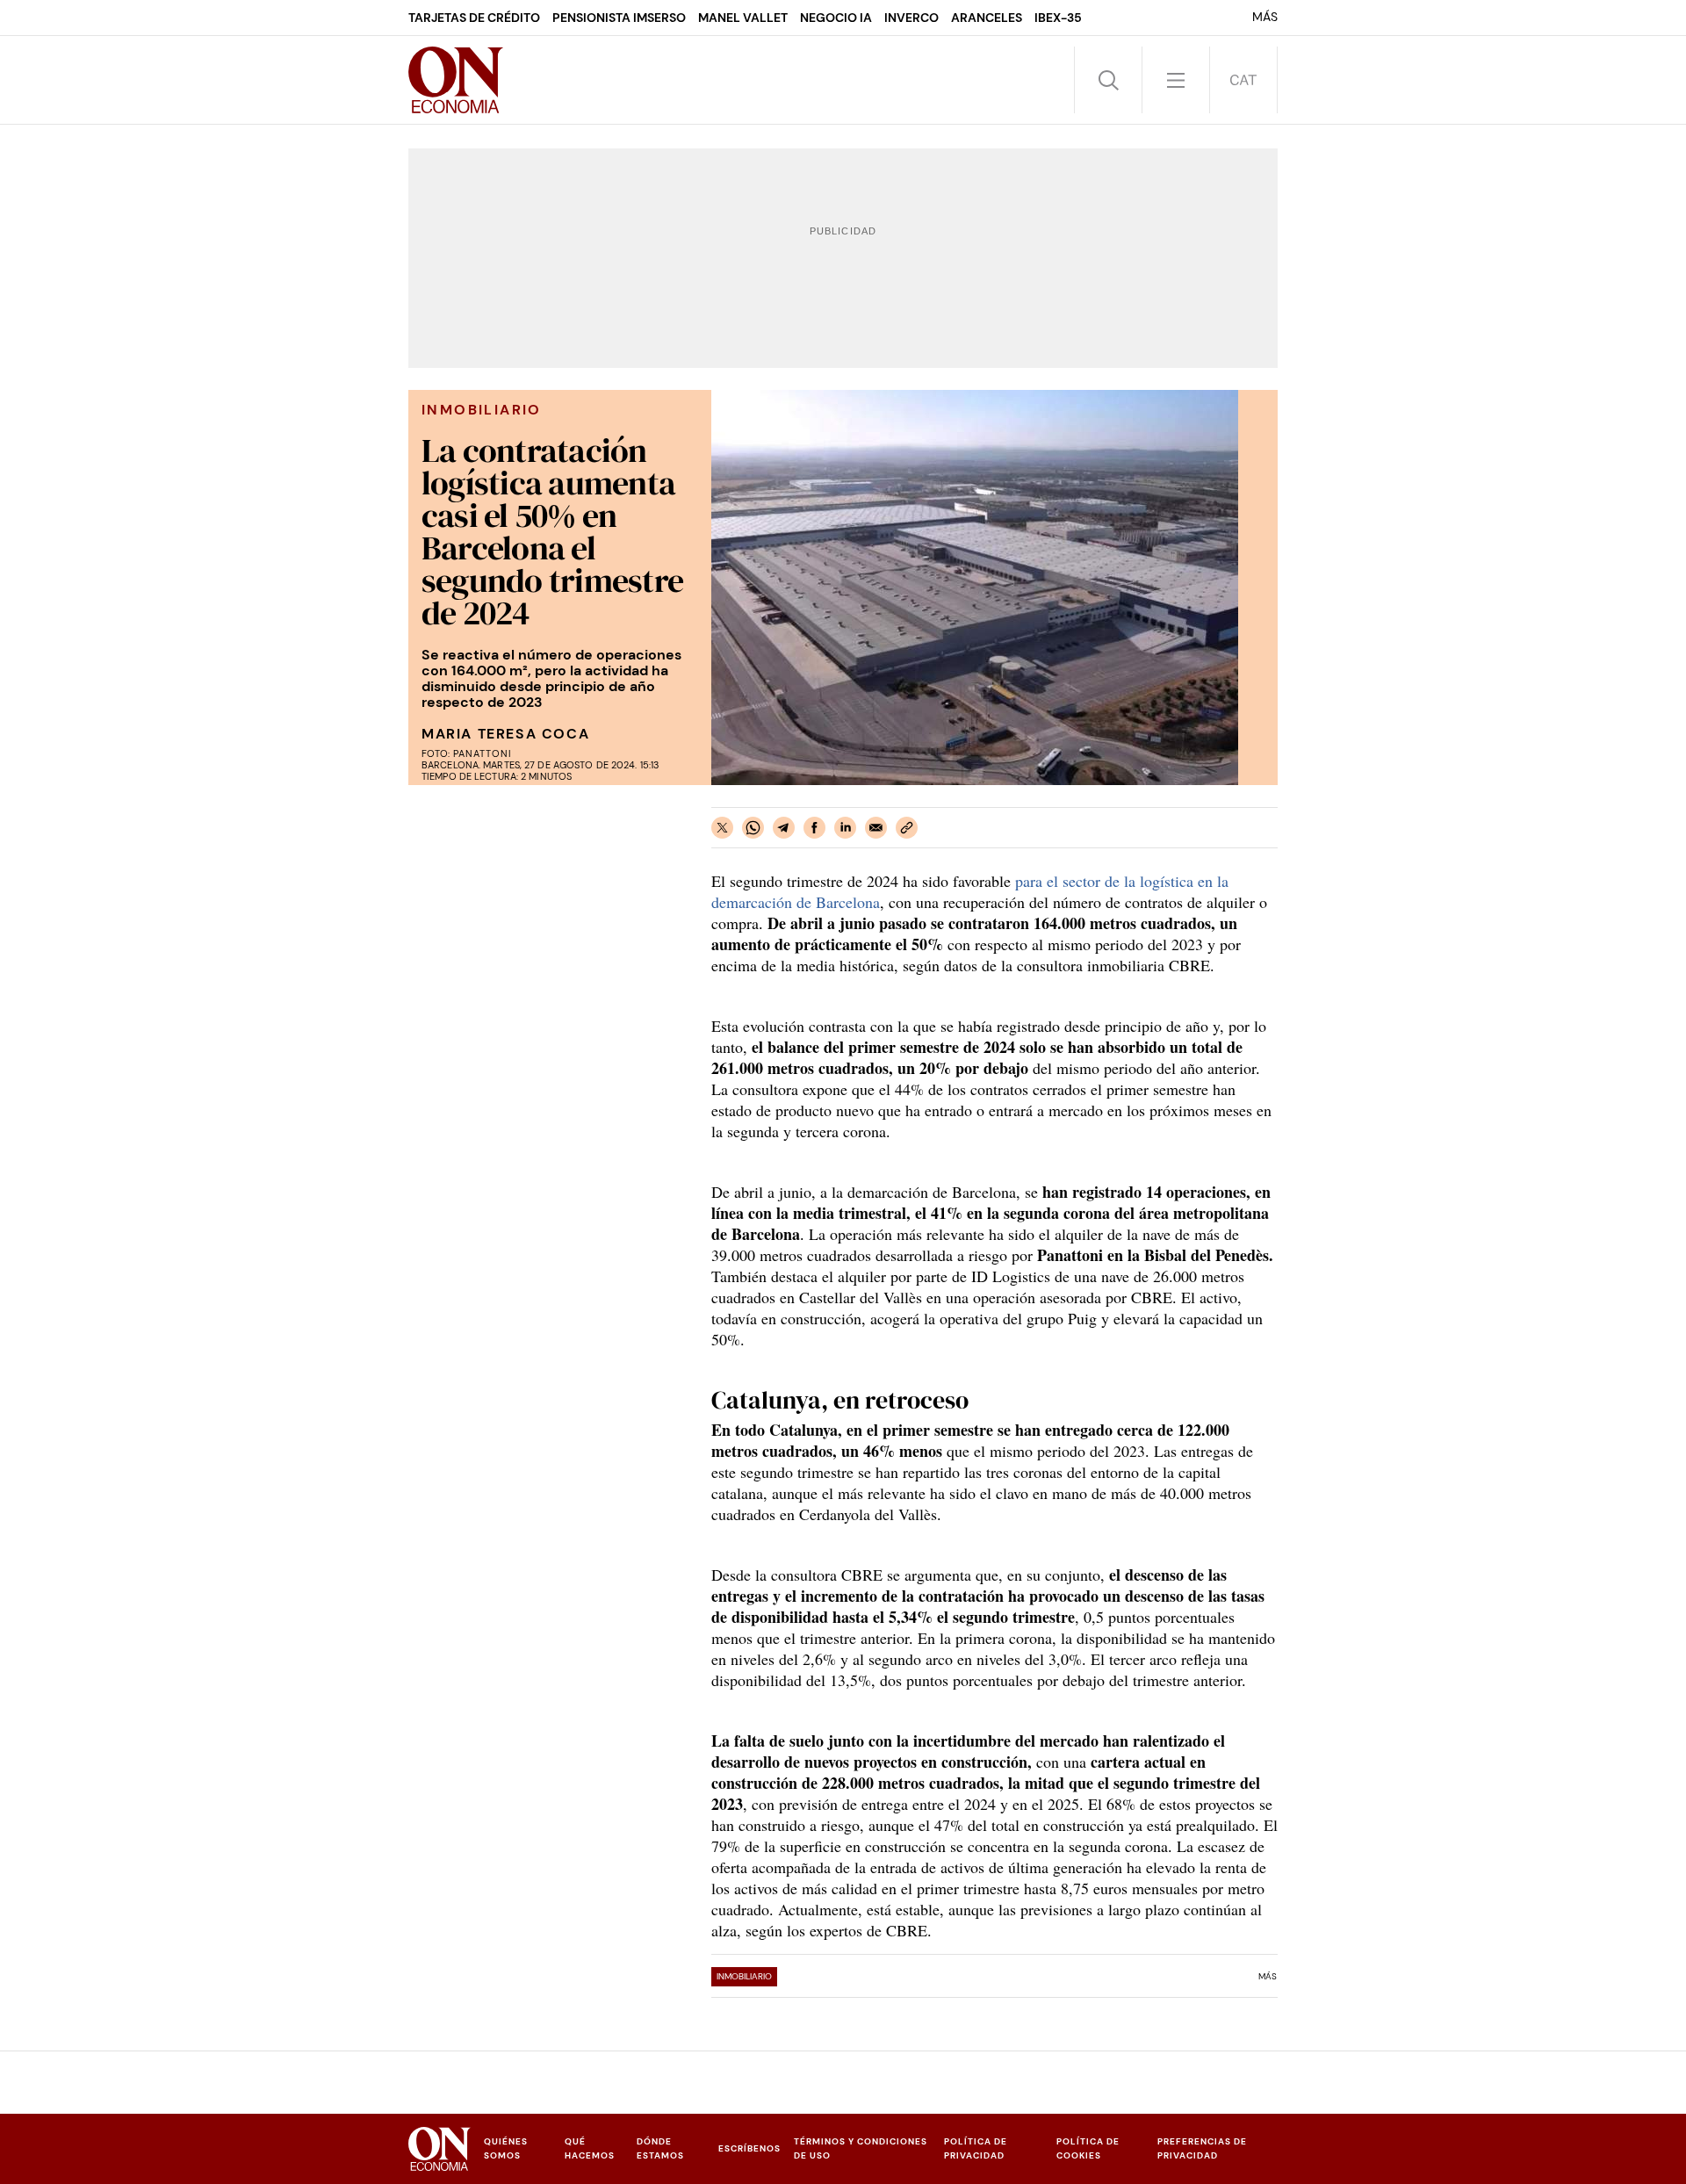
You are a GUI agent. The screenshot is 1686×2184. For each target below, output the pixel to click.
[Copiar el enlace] (907, 828)
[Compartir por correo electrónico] (876, 828)
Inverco (911, 18)
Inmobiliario (744, 1976)
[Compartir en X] (722, 828)
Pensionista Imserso (619, 18)
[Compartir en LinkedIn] (845, 828)
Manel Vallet (743, 18)
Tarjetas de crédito (474, 18)
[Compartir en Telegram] (784, 828)
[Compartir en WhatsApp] (753, 828)
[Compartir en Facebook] (814, 828)
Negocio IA (836, 18)
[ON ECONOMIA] (456, 80)
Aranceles (987, 18)
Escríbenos (749, 2148)
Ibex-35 (1058, 18)
